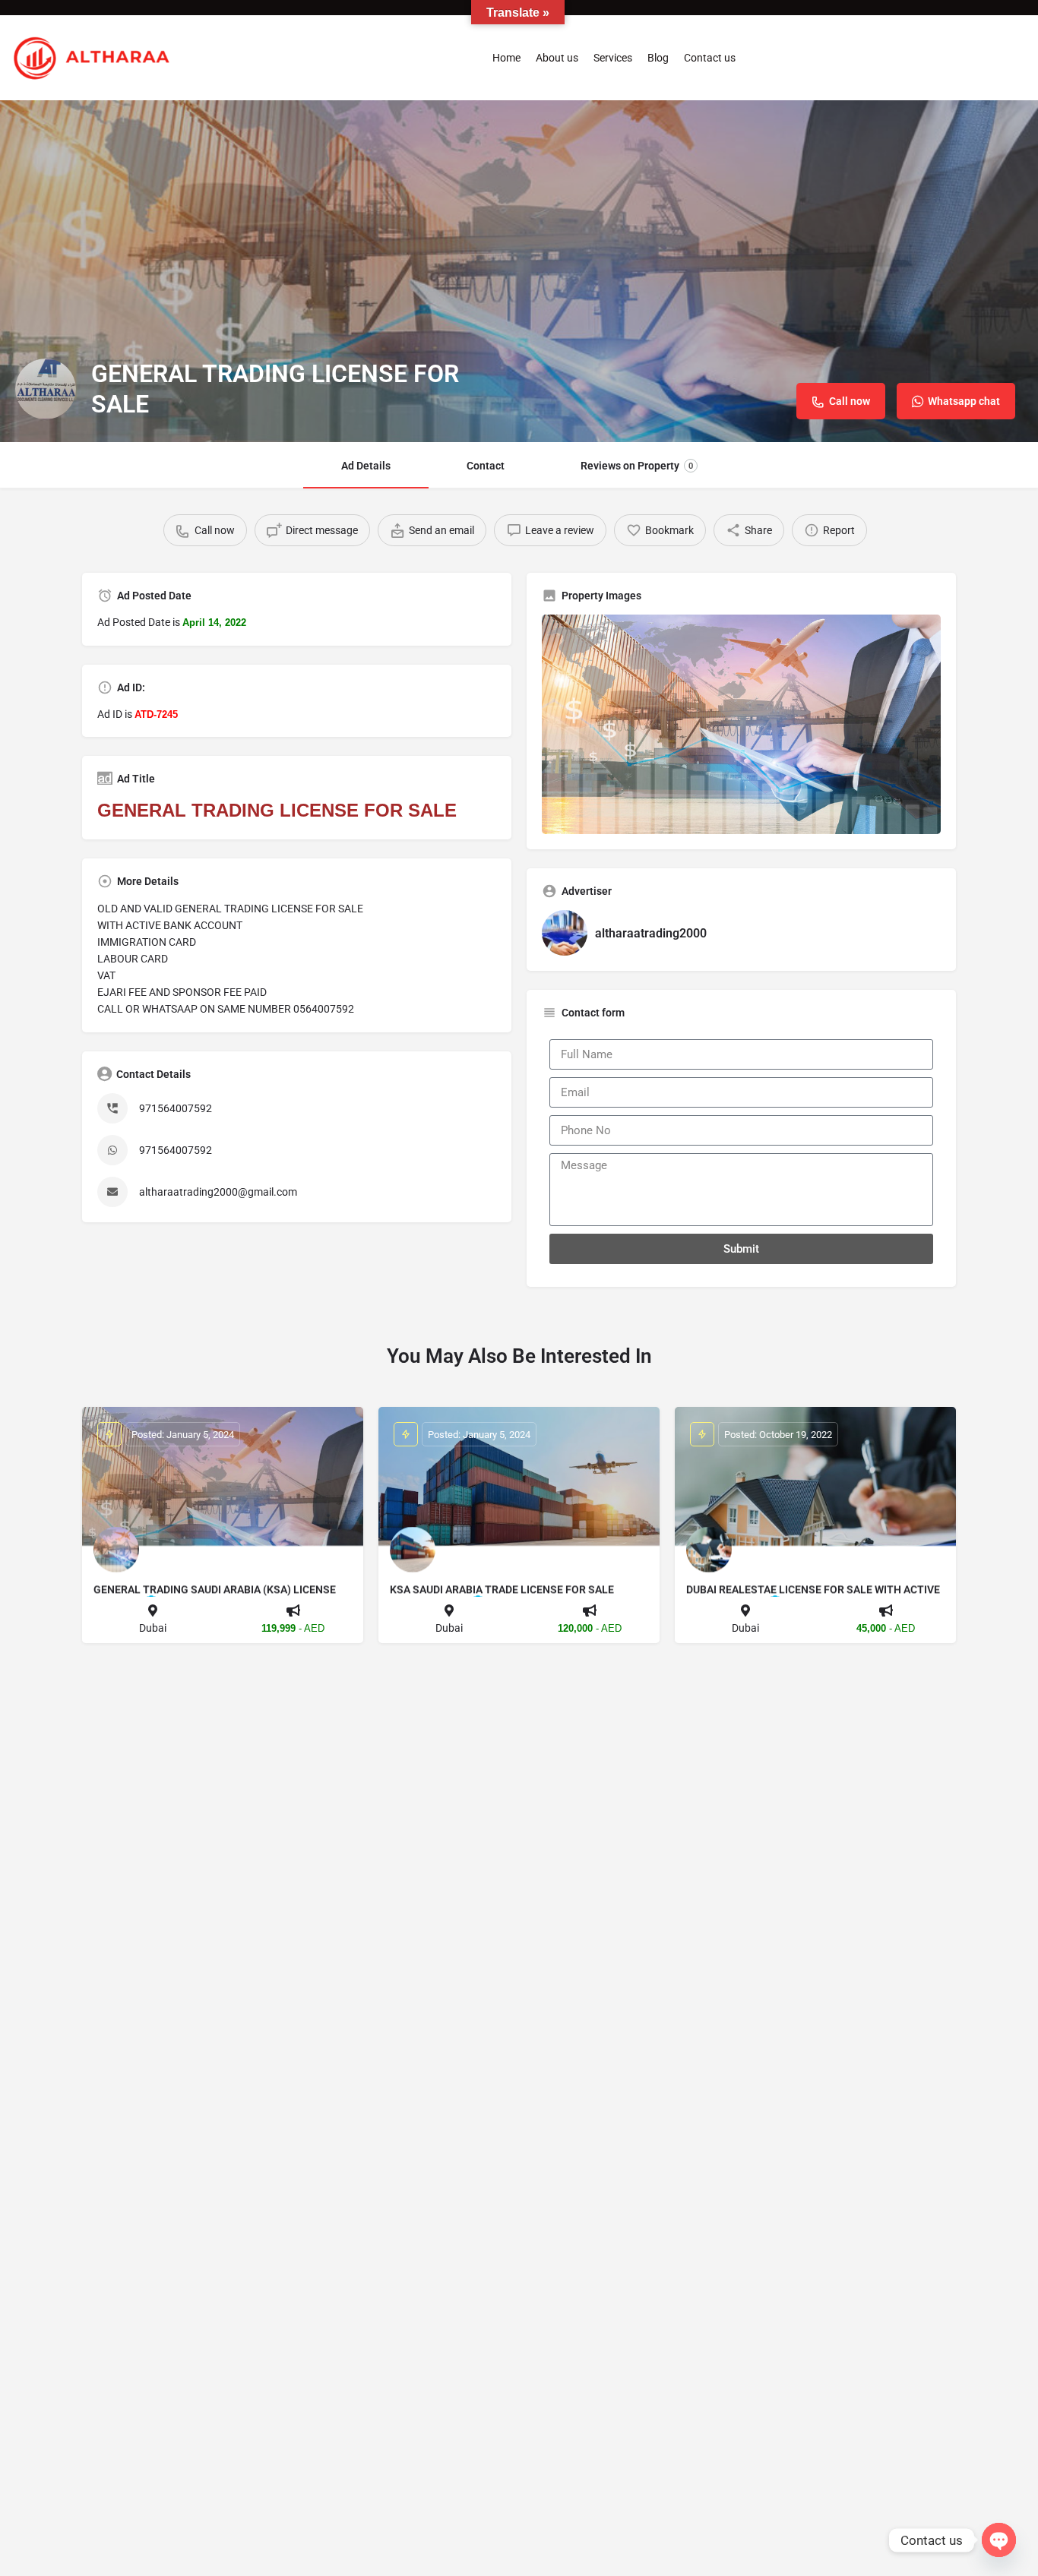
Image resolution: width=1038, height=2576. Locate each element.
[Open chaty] (999, 2540)
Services (613, 58)
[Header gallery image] (519, 271)
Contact (486, 466)
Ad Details (366, 466)
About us (557, 58)
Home (506, 58)
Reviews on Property (637, 466)
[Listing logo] (46, 389)
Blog (658, 58)
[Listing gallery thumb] (741, 724)
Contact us (710, 58)
